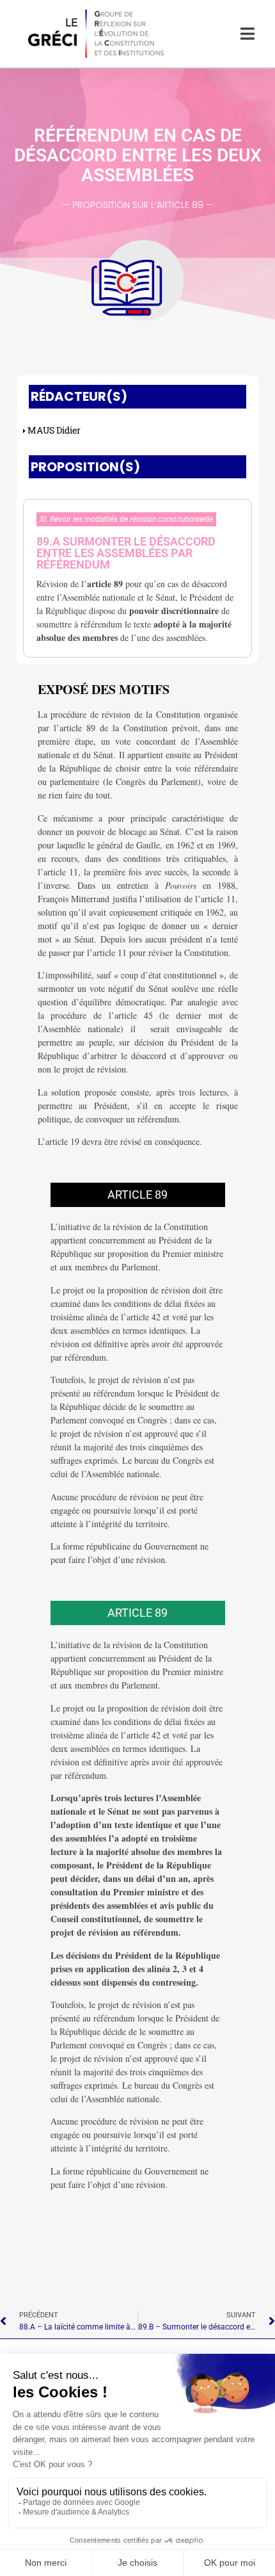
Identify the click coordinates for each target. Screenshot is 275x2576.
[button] (137, 555)
